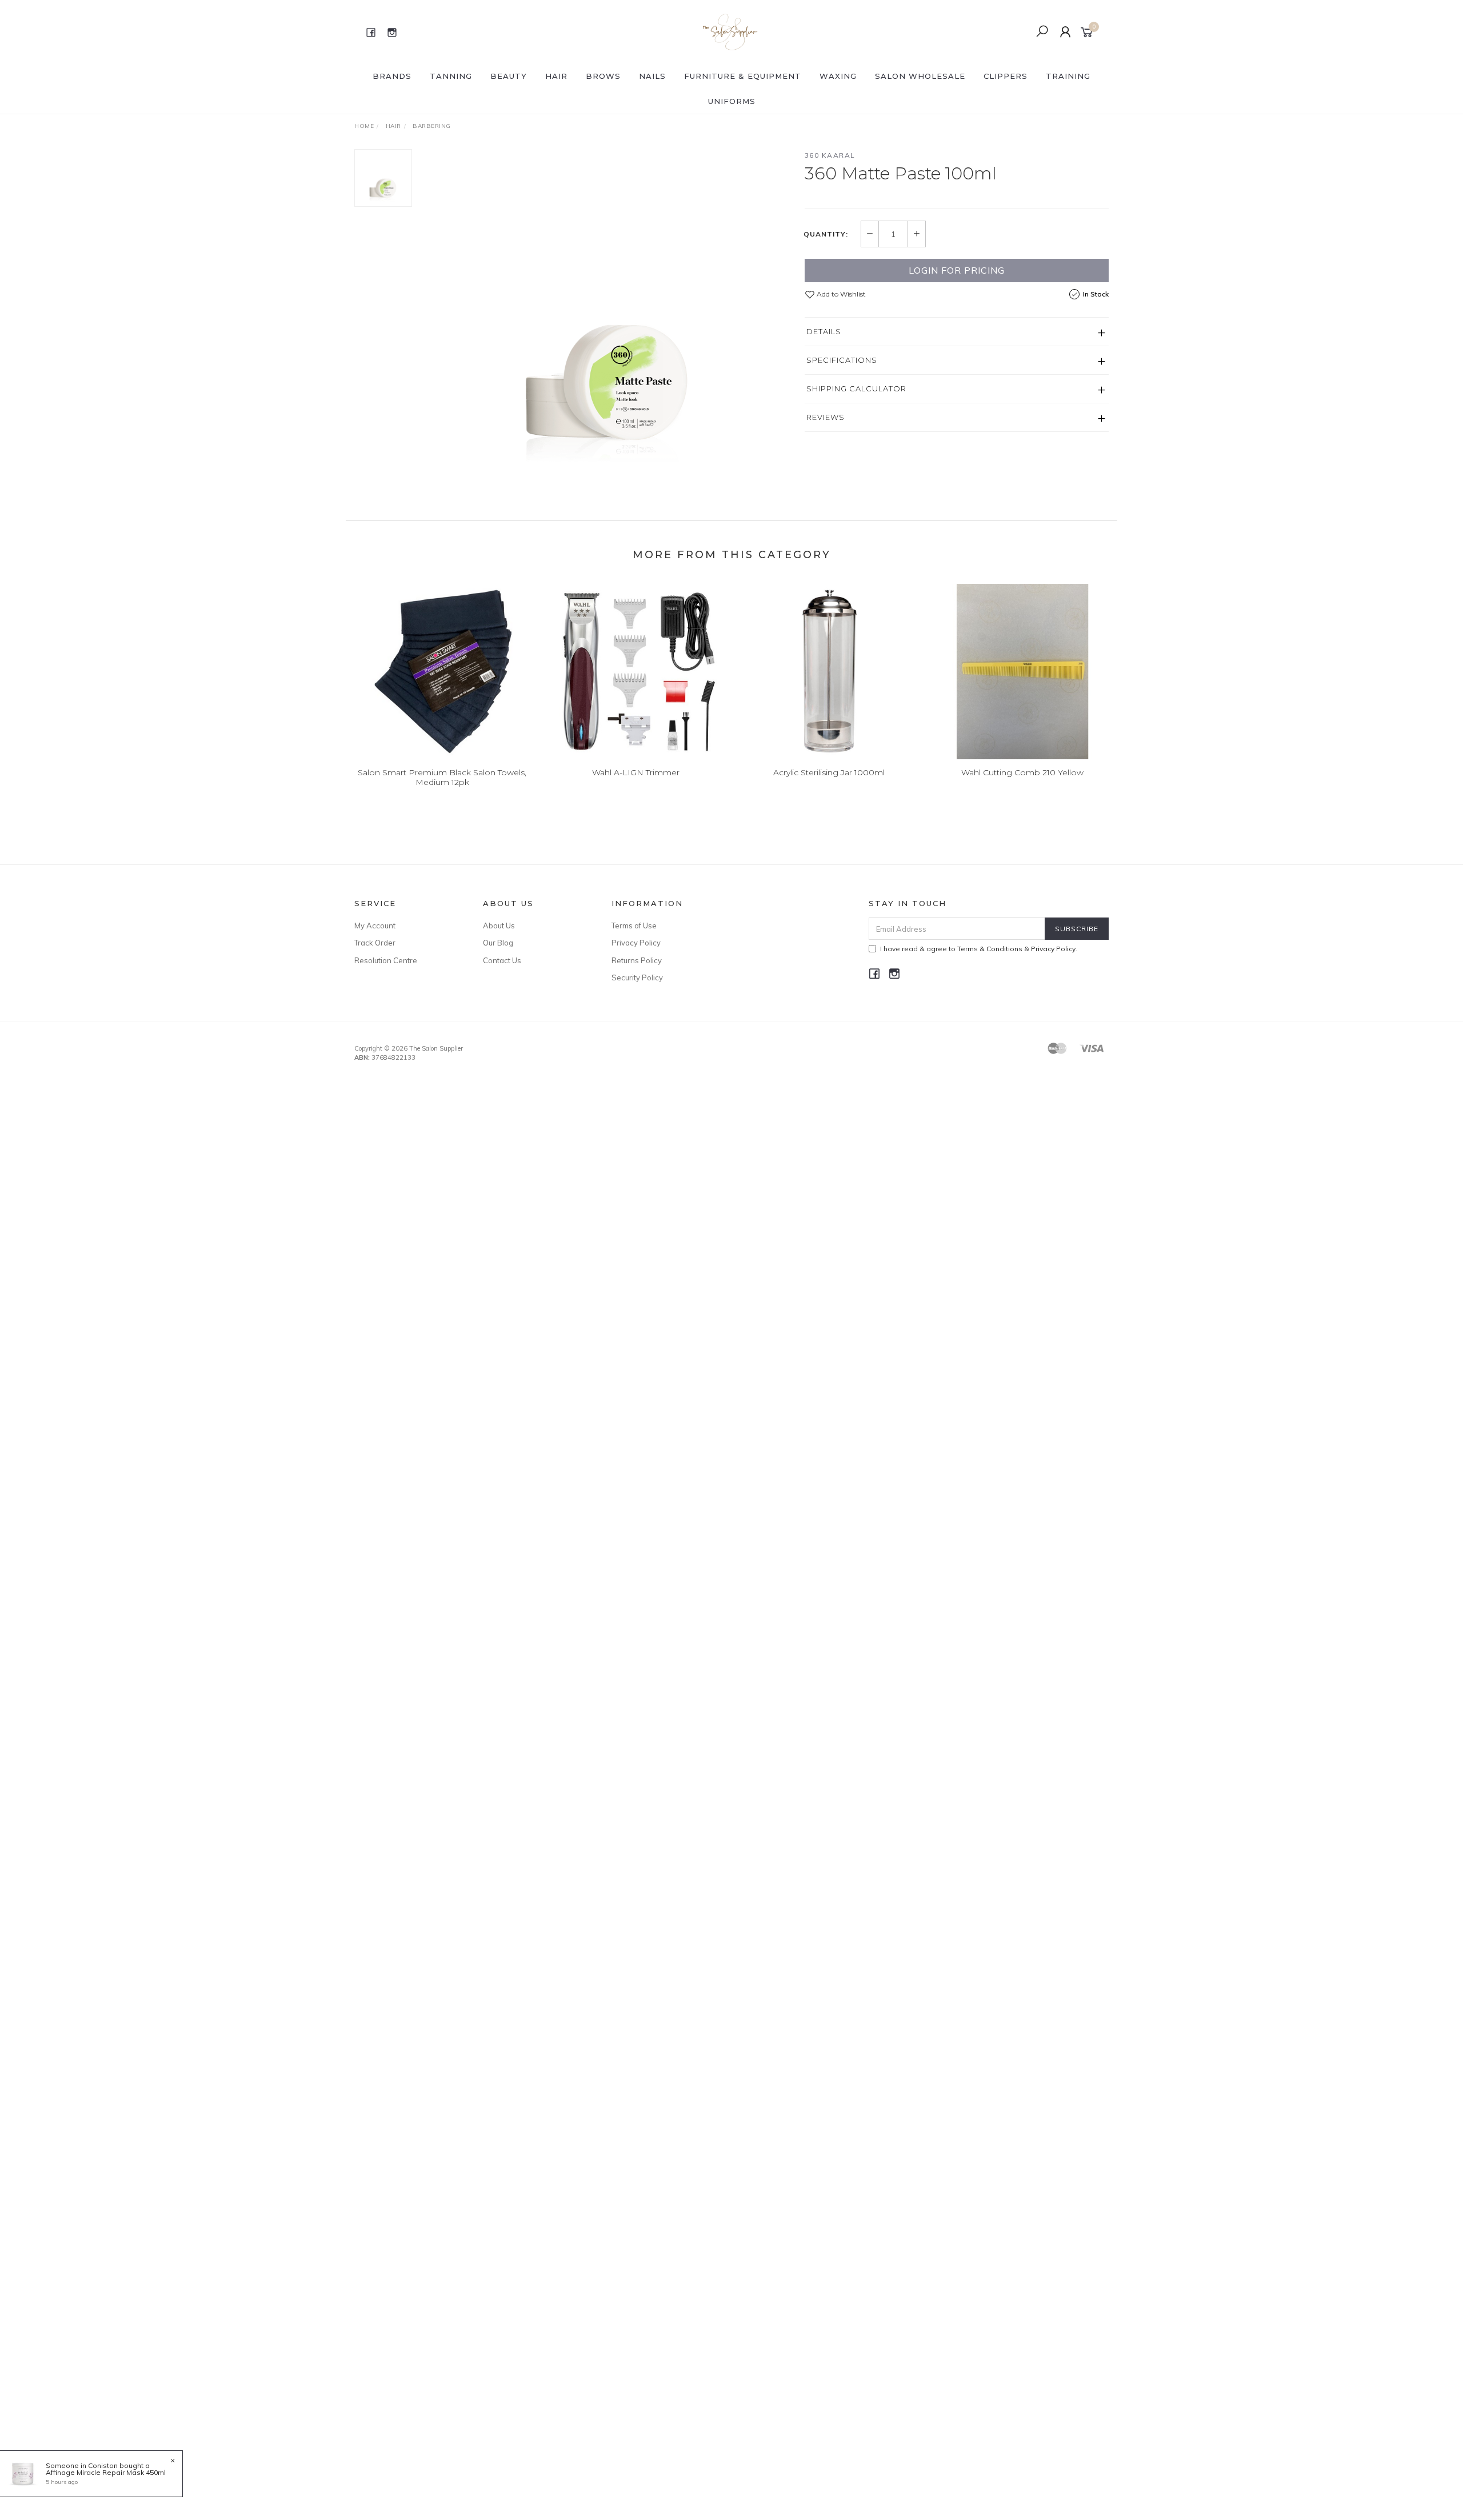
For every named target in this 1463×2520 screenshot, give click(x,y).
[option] (608, 320)
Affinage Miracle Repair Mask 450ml (106, 2472)
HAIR (556, 76)
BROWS (603, 76)
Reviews (826, 417)
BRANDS (392, 76)
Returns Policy (637, 960)
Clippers (1006, 76)
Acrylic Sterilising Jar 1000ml (829, 772)
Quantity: (826, 234)
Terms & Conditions (990, 949)
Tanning (451, 76)
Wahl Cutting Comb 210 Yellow (1022, 772)
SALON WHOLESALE (920, 76)
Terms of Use (634, 926)
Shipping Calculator (856, 388)
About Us (499, 926)
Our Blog (498, 943)
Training (1068, 76)
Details (824, 331)
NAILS (652, 76)
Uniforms (732, 101)
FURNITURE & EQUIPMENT (743, 76)
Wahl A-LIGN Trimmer (636, 772)
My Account (375, 926)
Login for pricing (957, 270)
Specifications (842, 360)
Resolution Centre (386, 960)
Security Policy (637, 977)
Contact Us (502, 960)
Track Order (375, 943)
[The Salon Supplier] (731, 31)
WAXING (838, 76)
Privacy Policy (636, 943)
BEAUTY (509, 76)
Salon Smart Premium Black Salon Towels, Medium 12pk (442, 777)
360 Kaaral (830, 155)
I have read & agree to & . (979, 949)
